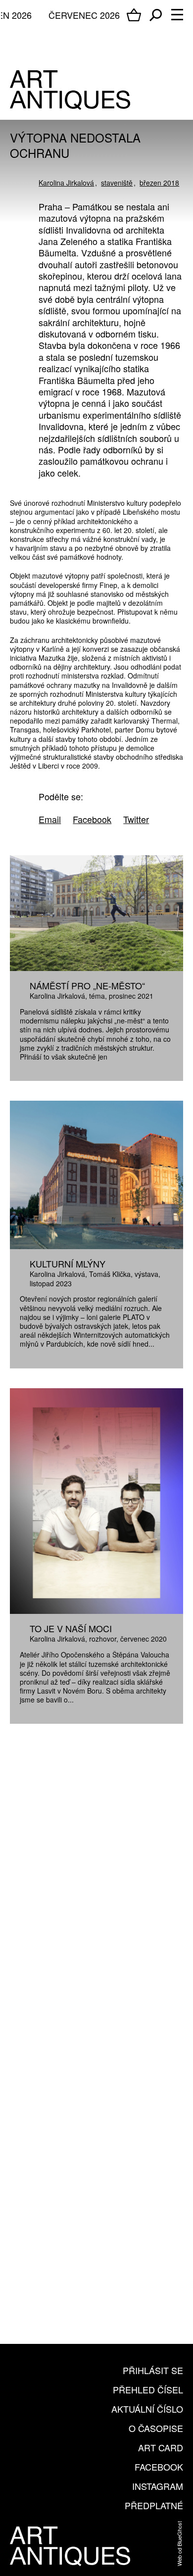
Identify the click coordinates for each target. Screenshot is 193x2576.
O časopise (156, 2428)
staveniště (117, 183)
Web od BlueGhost (179, 2544)
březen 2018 (159, 183)
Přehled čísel (148, 2389)
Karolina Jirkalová (66, 183)
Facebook (159, 2467)
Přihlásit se (153, 2370)
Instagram (158, 2486)
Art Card (161, 2447)
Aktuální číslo (147, 2409)
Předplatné (154, 2505)
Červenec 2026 (84, 15)
